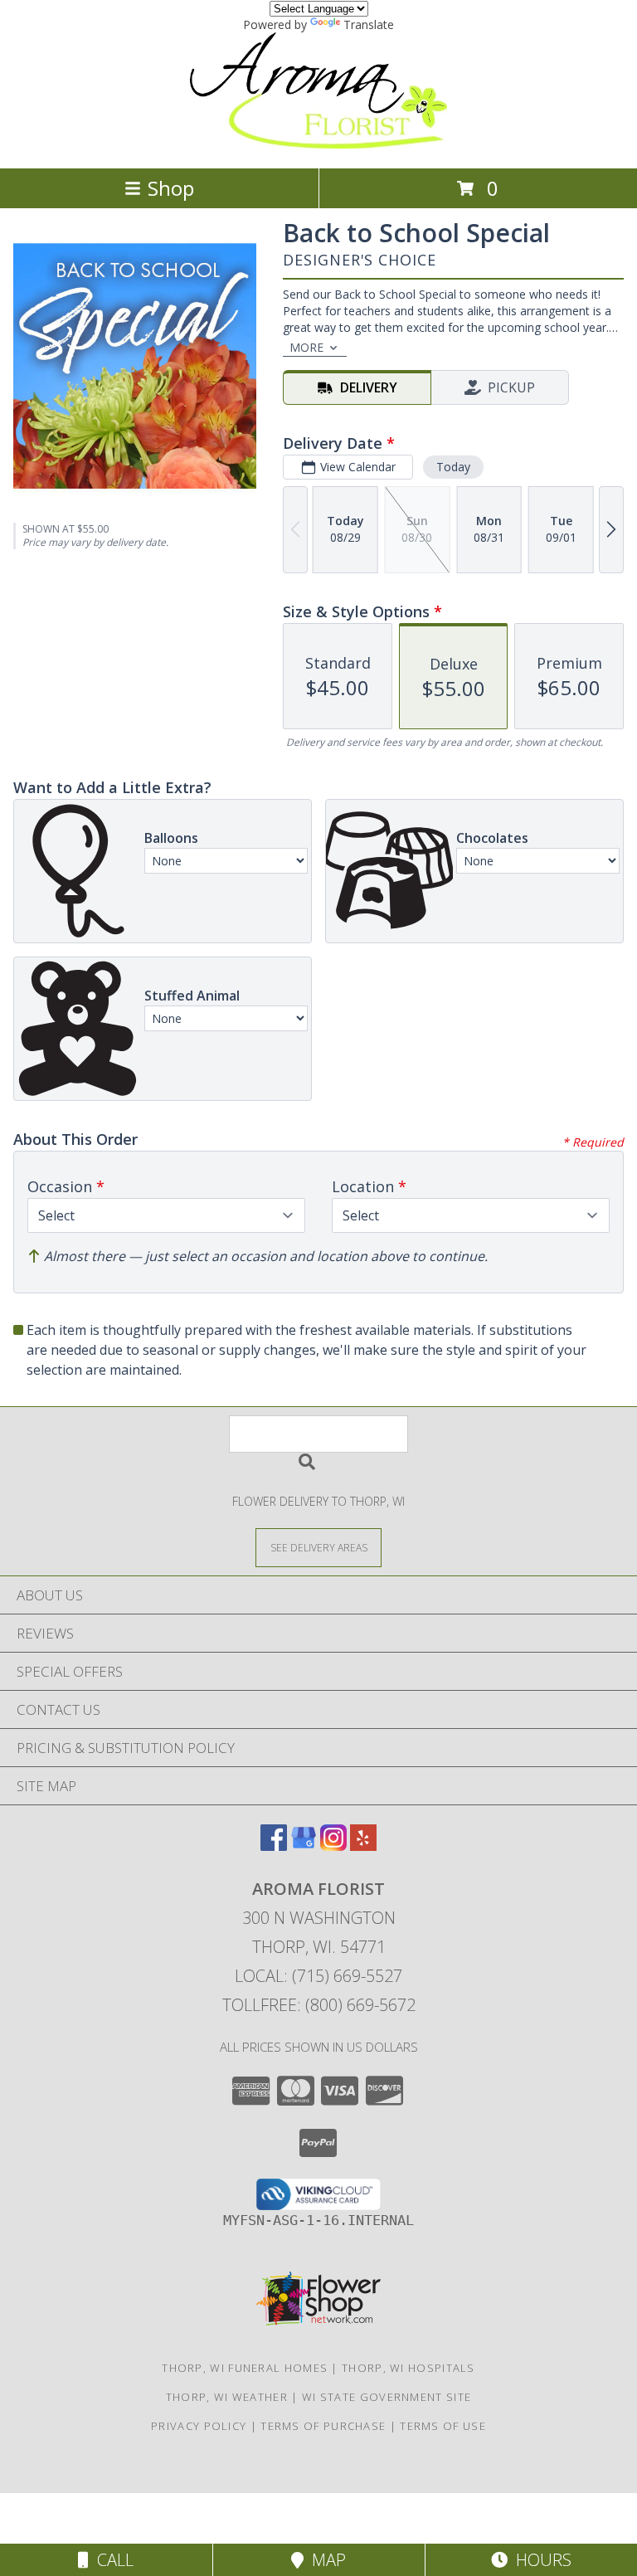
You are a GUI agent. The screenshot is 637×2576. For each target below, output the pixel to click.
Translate (369, 24)
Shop (171, 188)
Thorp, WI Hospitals (408, 2368)
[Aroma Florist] (318, 144)
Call (111, 2560)
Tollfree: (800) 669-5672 (319, 2005)
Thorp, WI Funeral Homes (245, 2368)
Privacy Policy (199, 2426)
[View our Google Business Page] (304, 1846)
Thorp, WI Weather (227, 2397)
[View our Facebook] (274, 1846)
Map (325, 2560)
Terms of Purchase (323, 2426)
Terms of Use (443, 2426)
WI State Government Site (387, 2397)
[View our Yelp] (363, 1846)
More (306, 347)
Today (453, 467)
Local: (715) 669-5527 (318, 1976)
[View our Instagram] (333, 1846)
